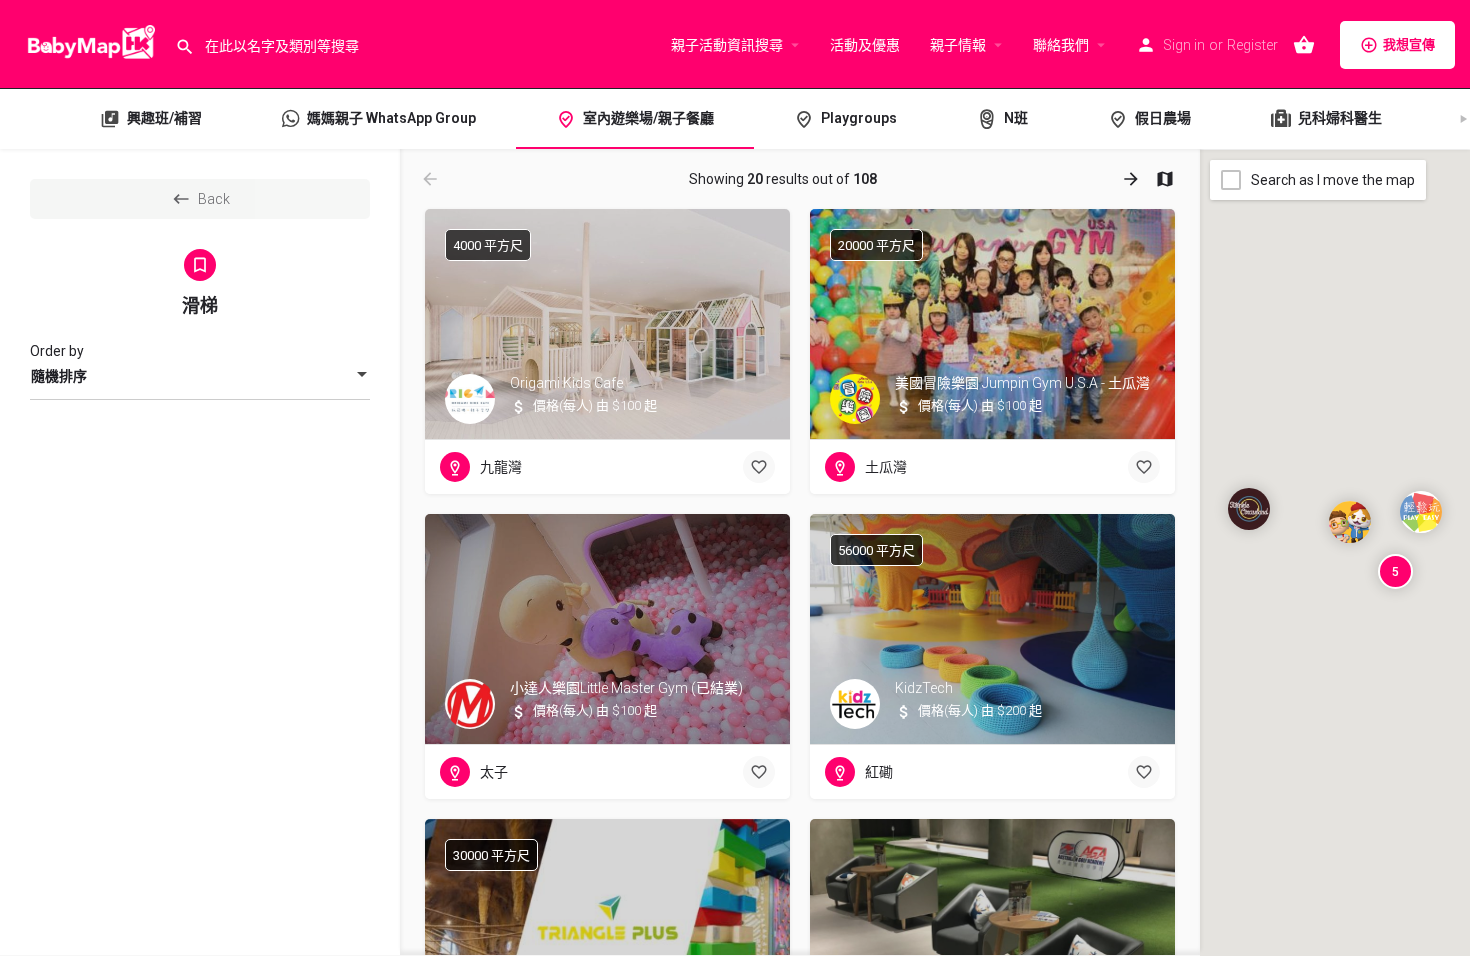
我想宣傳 (1409, 44)
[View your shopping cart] (1304, 45)
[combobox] (200, 376)
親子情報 (958, 45)
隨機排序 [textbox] (59, 376)
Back (214, 199)
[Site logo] (87, 43)
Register (1252, 45)
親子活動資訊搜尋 (727, 45)
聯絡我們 (1061, 45)
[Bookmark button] (759, 467)
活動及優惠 (865, 45)
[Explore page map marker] (1249, 509)
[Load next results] (1133, 179)
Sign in (1184, 45)
